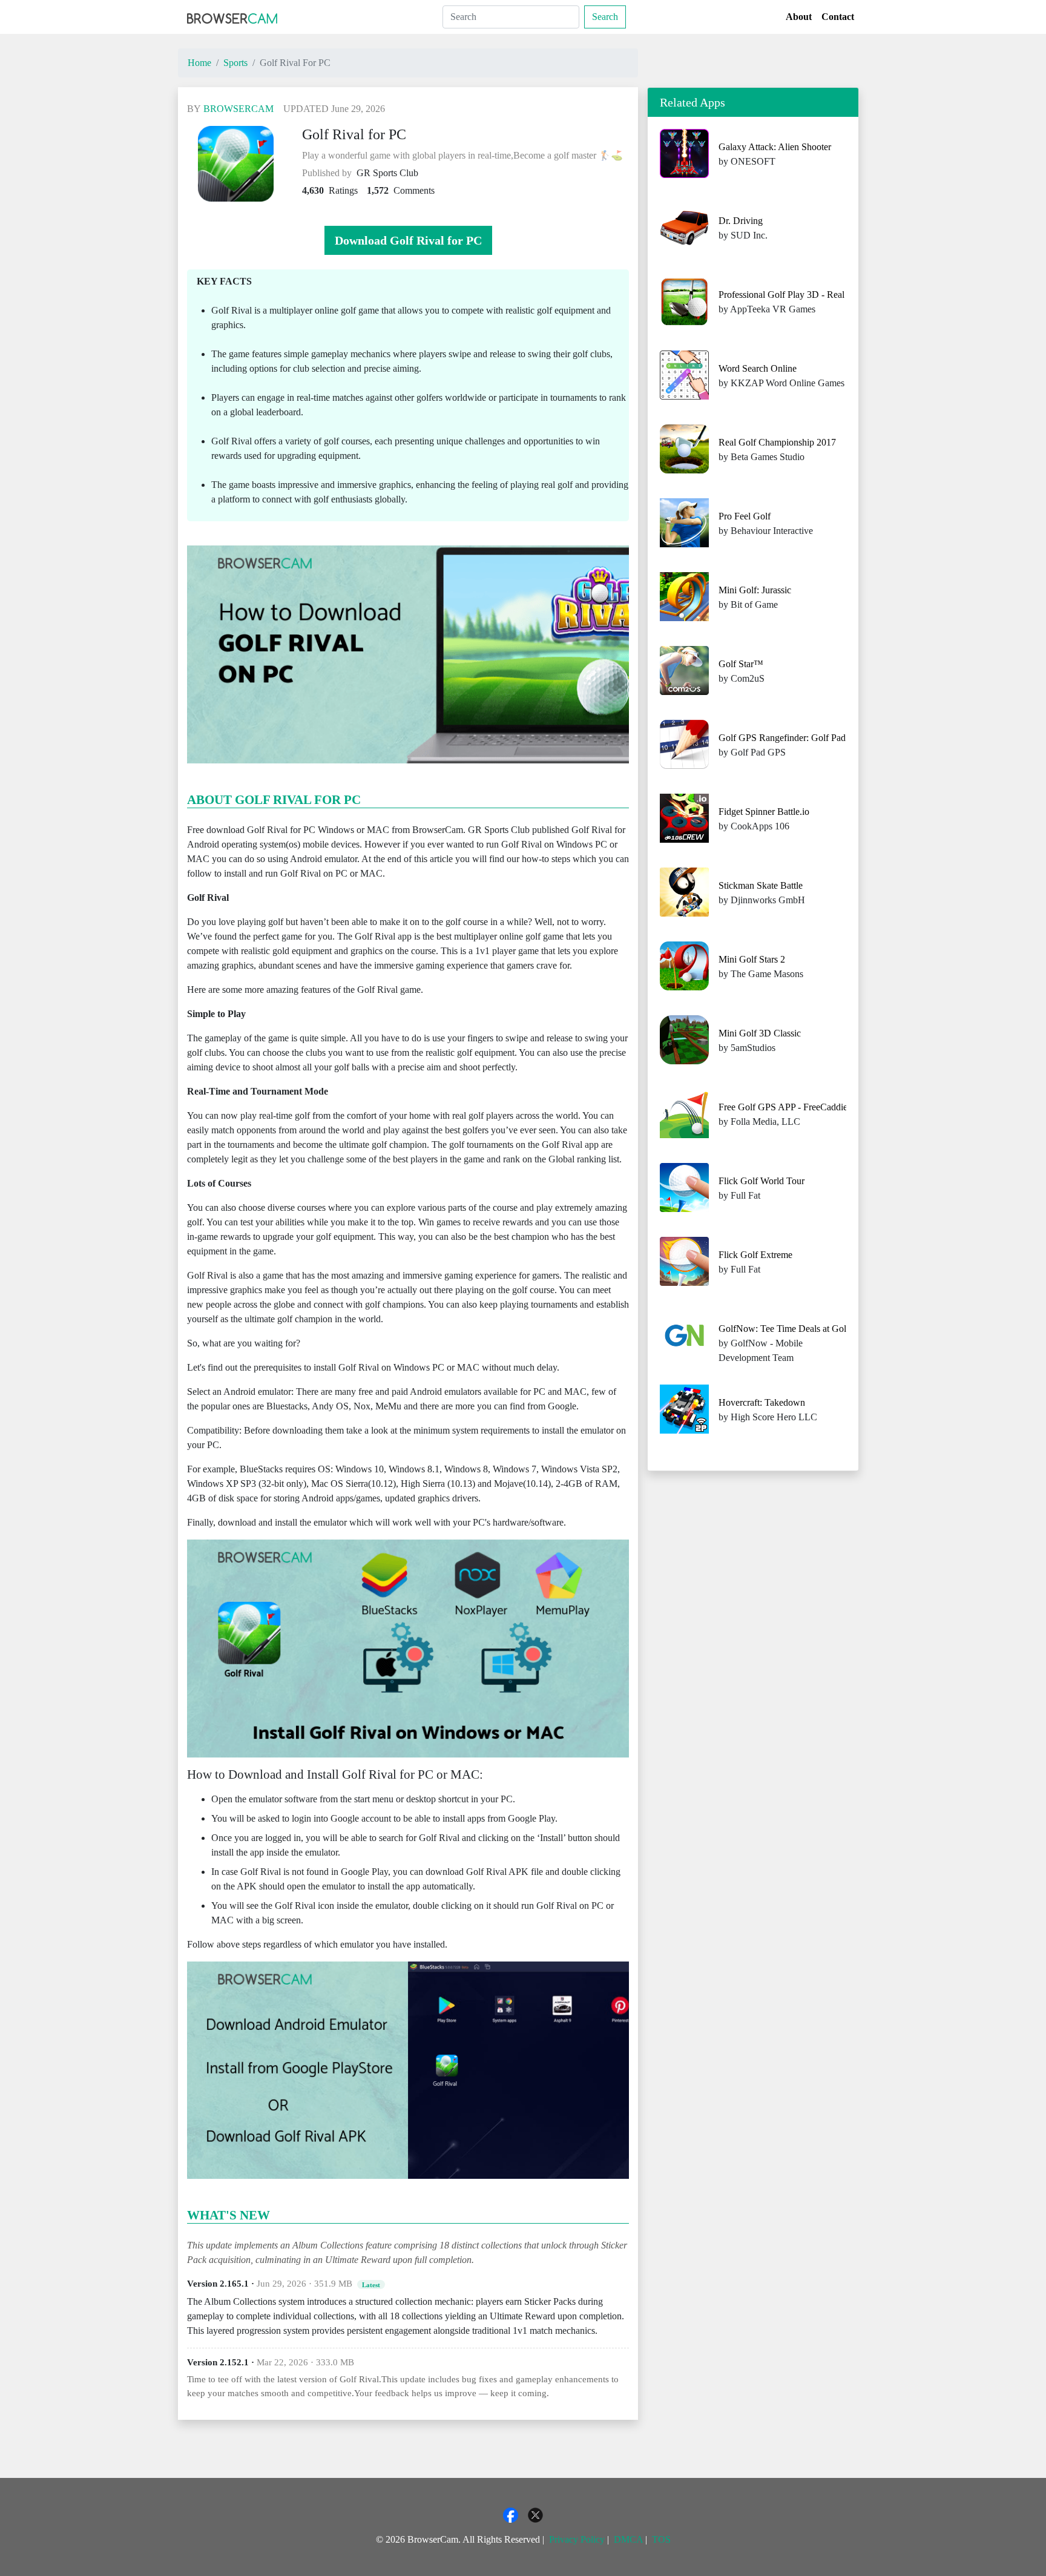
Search (605, 17)
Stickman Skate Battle (761, 885)
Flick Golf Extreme (755, 1255)
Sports (235, 63)
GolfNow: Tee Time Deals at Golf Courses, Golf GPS (822, 1329)
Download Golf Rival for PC (408, 240)
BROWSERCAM (238, 109)
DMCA (628, 2539)
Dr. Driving (741, 221)
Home (199, 63)
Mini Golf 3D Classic (760, 1033)
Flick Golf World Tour (761, 1181)
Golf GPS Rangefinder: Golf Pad (782, 738)
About (799, 17)
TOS (661, 2539)
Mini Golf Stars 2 (752, 959)
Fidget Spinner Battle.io (764, 812)
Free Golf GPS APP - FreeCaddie (783, 1107)
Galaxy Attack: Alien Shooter (775, 147)
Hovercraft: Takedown (762, 1402)
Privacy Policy (577, 2539)
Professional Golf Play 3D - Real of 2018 (798, 295)
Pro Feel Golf (745, 516)
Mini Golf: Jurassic (755, 590)
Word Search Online (758, 368)
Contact (838, 17)
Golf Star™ (741, 664)
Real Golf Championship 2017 (777, 442)
